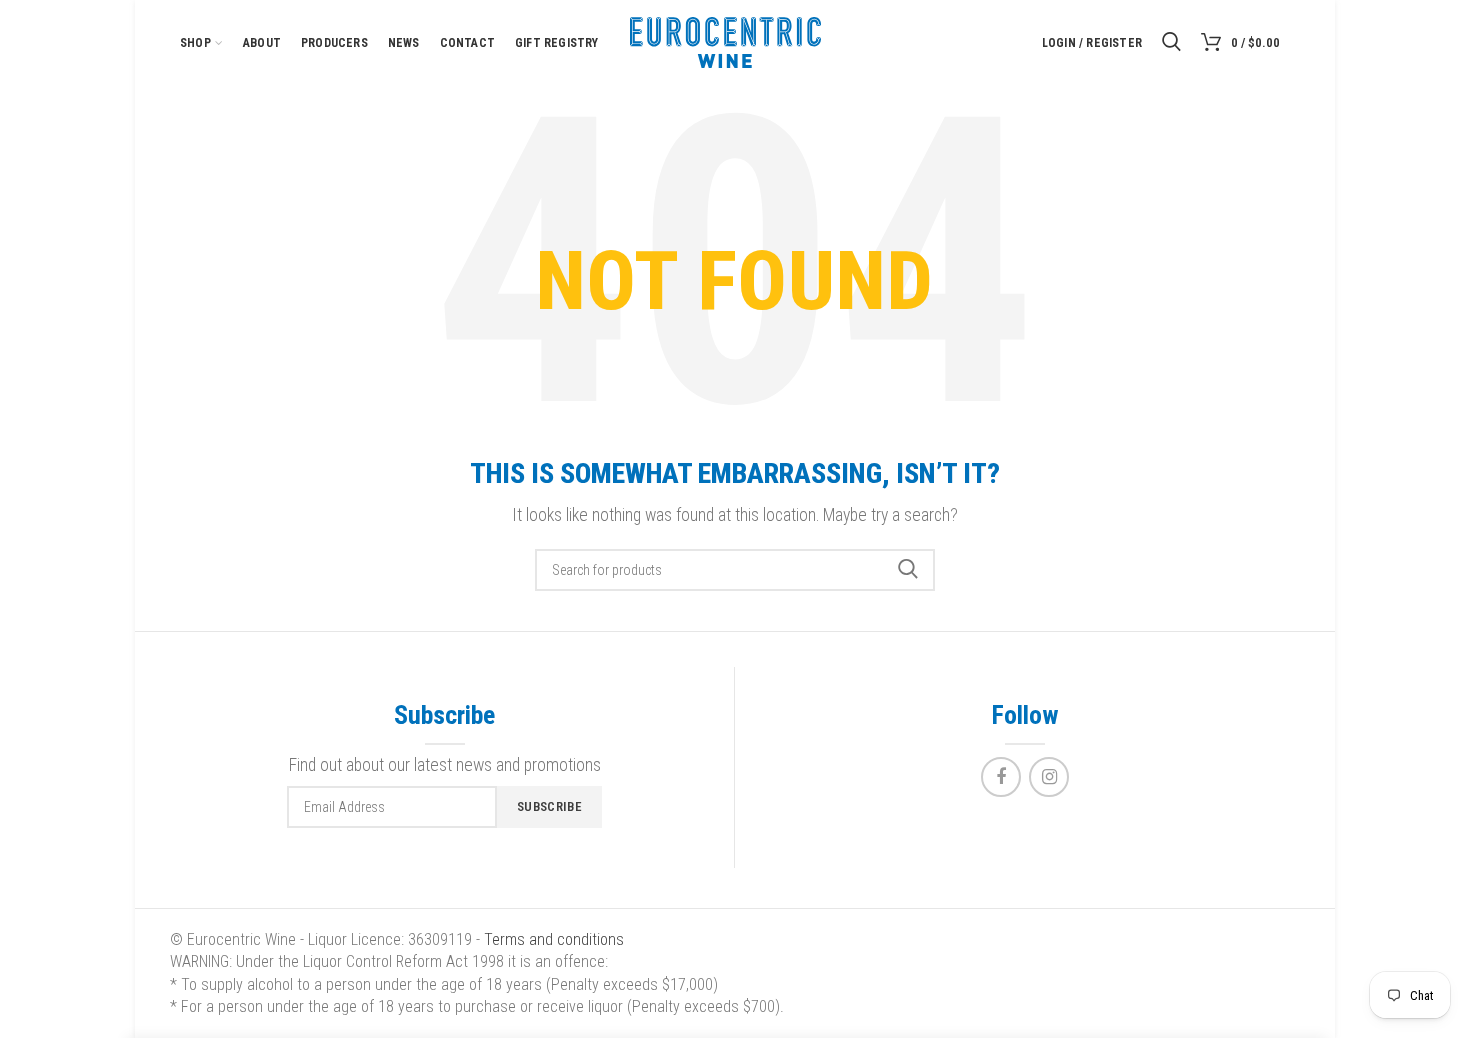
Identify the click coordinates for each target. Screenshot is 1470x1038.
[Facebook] (1001, 777)
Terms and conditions (554, 939)
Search (908, 570)
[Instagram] (1049, 777)
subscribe (549, 806)
